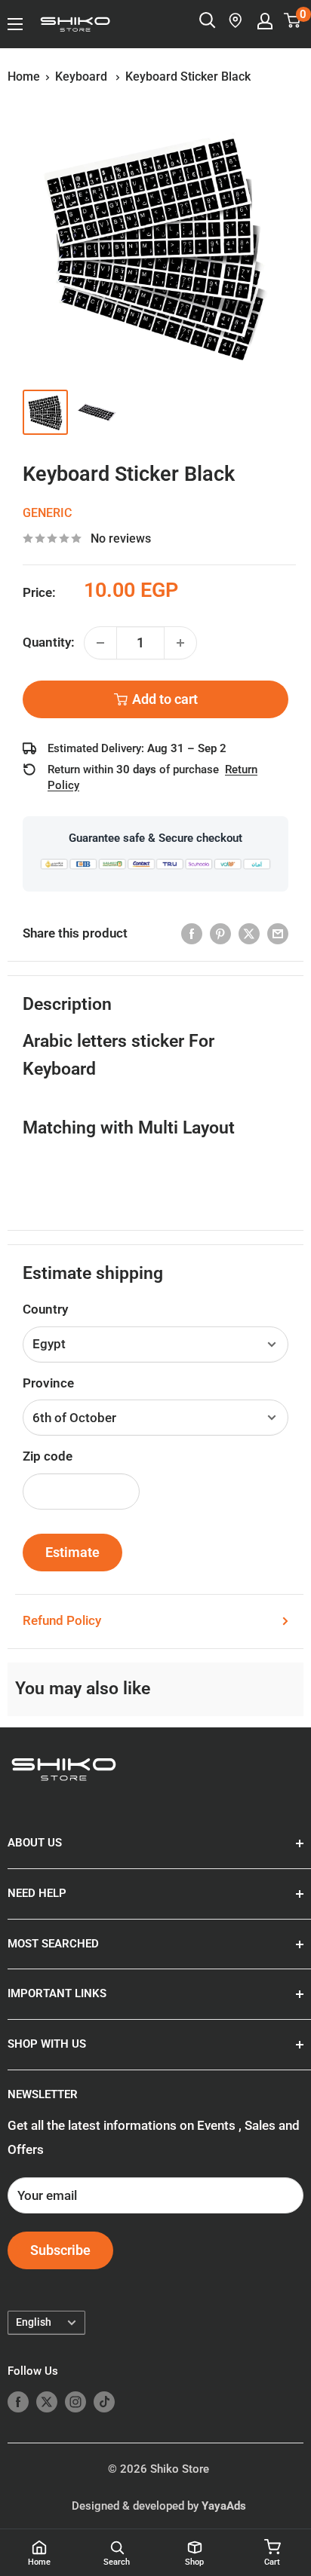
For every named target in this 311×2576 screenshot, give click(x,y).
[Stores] (236, 20)
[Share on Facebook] (192, 934)
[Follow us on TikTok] (104, 2402)
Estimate (72, 1552)
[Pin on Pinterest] (220, 934)
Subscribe (60, 2250)
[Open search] (208, 20)
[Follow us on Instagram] (75, 2402)
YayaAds (224, 2506)
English (34, 2322)
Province (48, 1383)
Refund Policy (62, 1620)
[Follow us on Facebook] (18, 2402)
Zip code (48, 1456)
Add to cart (165, 699)
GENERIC (47, 513)
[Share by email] (278, 934)
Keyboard (83, 76)
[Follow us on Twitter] (47, 2402)
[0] (293, 20)
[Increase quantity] (180, 643)
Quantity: (49, 642)
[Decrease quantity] (100, 643)
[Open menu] (15, 24)
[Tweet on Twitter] (249, 934)
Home (24, 76)
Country (45, 1309)
